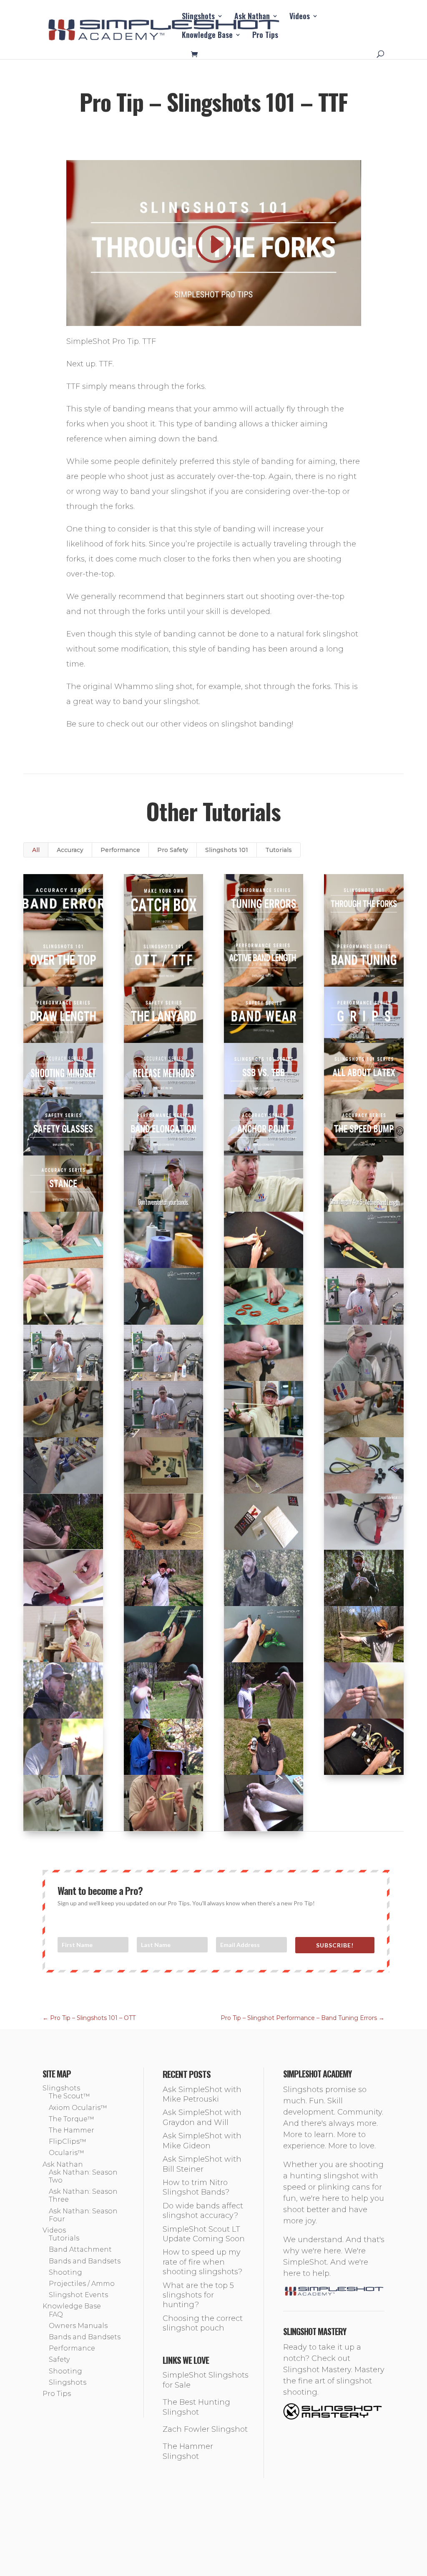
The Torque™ (72, 2119)
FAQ (56, 2314)
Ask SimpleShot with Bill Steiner (202, 2164)
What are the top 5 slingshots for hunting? (198, 2295)
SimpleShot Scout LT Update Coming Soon (204, 2234)
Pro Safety (173, 850)
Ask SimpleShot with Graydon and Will (202, 2117)
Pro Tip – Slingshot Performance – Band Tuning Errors (303, 2018)
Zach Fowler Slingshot (205, 2429)
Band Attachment (80, 2249)
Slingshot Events (78, 2295)
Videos (300, 17)
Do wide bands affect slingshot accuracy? (203, 2211)
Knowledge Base (207, 36)
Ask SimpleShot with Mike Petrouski (202, 2094)
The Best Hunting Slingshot (196, 2407)
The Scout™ (69, 2096)
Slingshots (198, 17)
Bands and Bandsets (85, 2261)
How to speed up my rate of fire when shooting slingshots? (202, 2262)
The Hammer (72, 2130)
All (36, 850)
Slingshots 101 (227, 850)
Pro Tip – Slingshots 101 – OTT (89, 2018)
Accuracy (70, 850)
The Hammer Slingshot (188, 2451)
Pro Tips (265, 36)
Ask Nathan (252, 17)
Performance (120, 850)
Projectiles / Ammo (82, 2284)
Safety (59, 2359)
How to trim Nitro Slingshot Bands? (196, 2187)
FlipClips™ (68, 2141)
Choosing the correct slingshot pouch (203, 2323)
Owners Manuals (78, 2326)
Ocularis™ (67, 2153)
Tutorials (279, 850)
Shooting (65, 2272)
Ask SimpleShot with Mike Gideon (202, 2141)
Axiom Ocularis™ (78, 2108)
